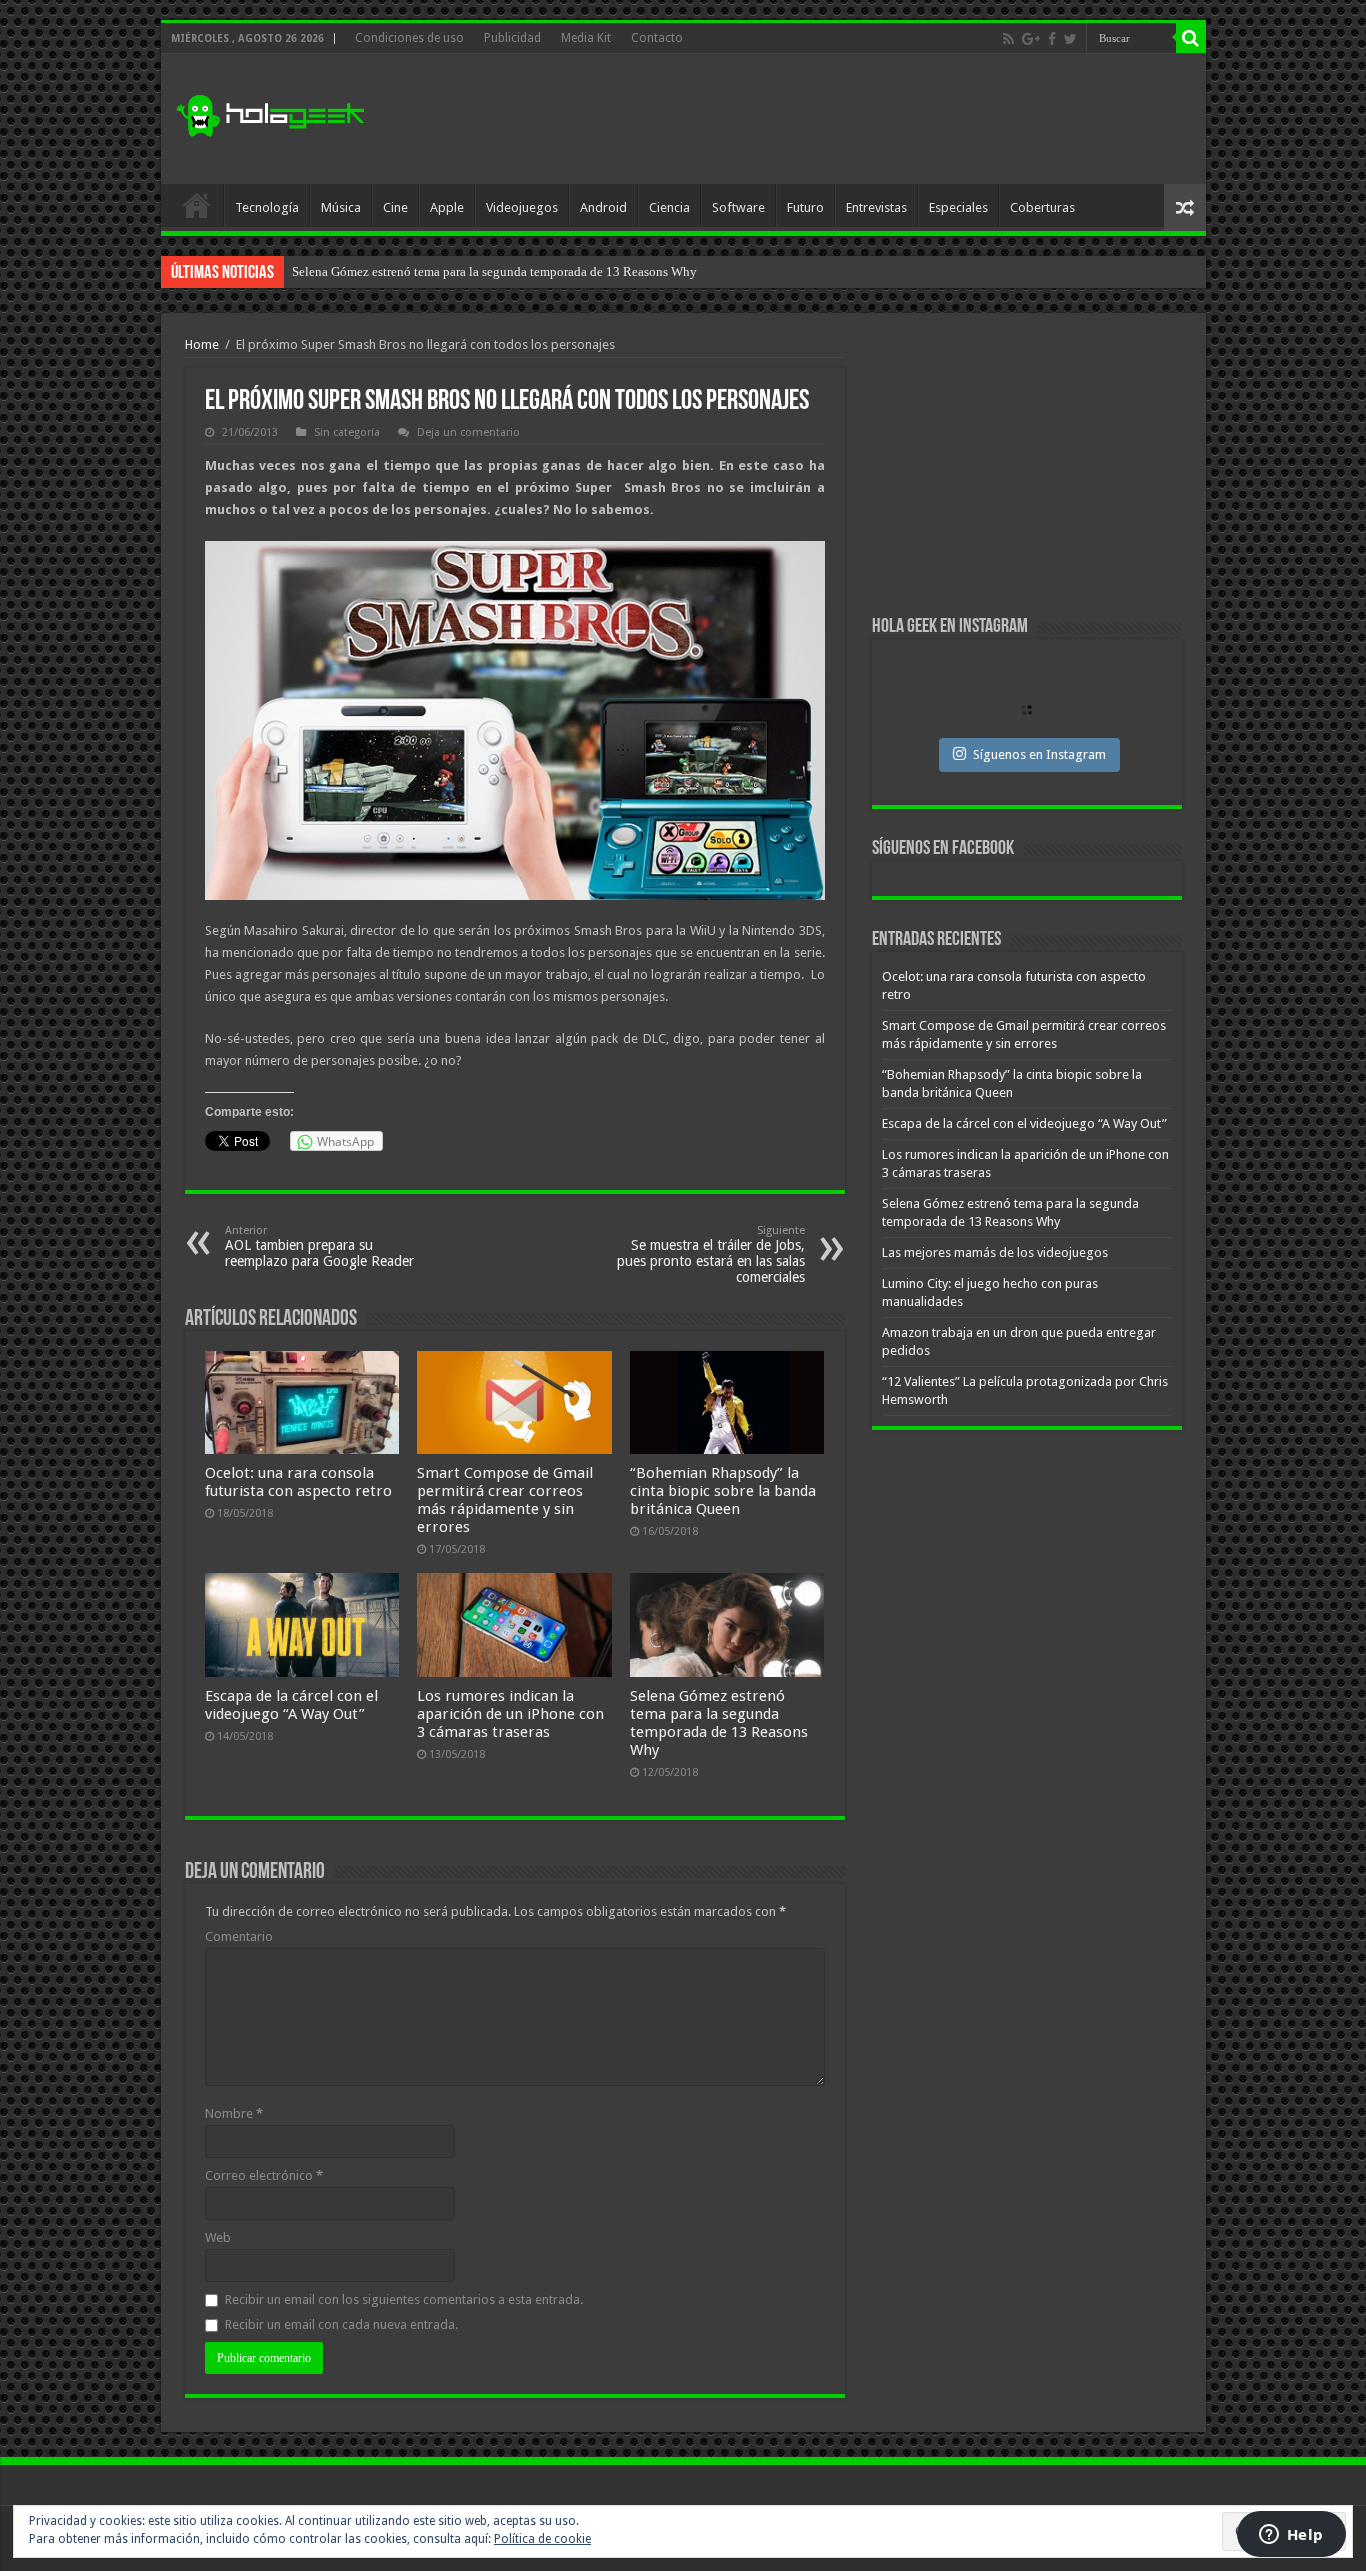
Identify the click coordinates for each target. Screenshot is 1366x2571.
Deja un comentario (468, 432)
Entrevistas (876, 207)
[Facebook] (1052, 39)
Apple (447, 207)
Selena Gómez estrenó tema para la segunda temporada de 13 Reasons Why (719, 1723)
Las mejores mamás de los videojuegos (396, 271)
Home (202, 344)
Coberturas (1042, 207)
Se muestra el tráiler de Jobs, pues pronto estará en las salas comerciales (711, 1254)
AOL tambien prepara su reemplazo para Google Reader (319, 1246)
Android (603, 207)
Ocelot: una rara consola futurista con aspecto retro (298, 1482)
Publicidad (512, 38)
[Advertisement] (827, 119)
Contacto (657, 38)
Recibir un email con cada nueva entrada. (341, 2324)
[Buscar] (1191, 38)
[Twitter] (1070, 39)
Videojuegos (522, 207)
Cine (395, 207)
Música (341, 207)
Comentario (239, 1936)
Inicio (197, 205)
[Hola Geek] (270, 113)
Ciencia (669, 207)
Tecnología (267, 207)
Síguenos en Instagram (1039, 754)
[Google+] (1031, 39)
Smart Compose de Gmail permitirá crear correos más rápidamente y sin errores (505, 1500)
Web (218, 2237)
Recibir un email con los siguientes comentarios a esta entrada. (404, 2299)
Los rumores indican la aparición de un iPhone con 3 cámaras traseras (510, 1714)
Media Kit (586, 38)
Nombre (234, 2113)
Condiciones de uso (409, 38)
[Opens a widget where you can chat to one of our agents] (1291, 2536)
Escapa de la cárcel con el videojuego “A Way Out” (291, 1705)
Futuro (805, 207)
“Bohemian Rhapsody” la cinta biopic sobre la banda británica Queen (723, 1491)
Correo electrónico (264, 2175)
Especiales (958, 207)
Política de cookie (542, 2539)
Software (738, 207)
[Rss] (1008, 39)
